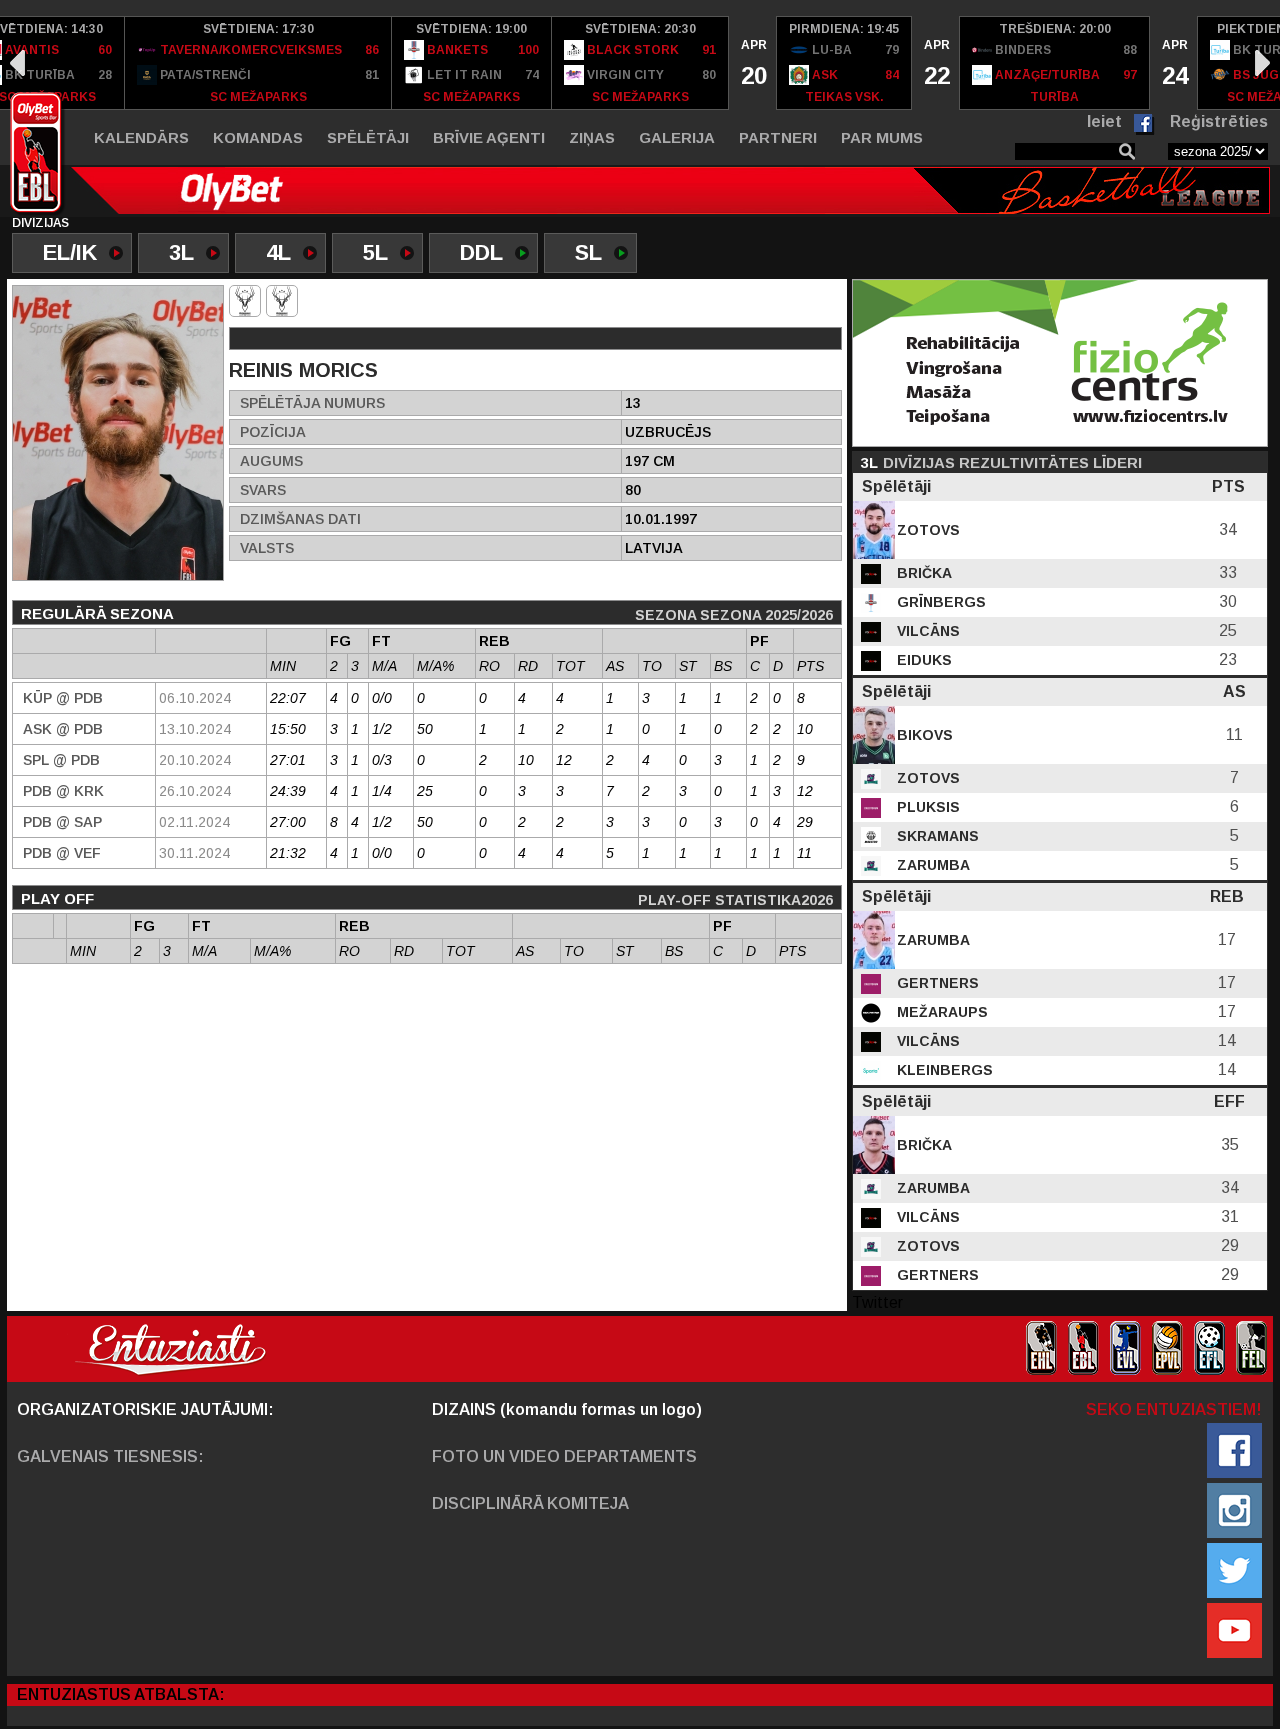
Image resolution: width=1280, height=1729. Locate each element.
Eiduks (922, 660)
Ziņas (592, 137)
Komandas (258, 137)
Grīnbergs (939, 602)
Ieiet (1104, 121)
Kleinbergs (943, 1070)
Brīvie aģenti (489, 137)
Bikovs (923, 735)
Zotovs (926, 530)
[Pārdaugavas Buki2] (245, 301)
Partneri (778, 137)
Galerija (677, 137)
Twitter (877, 1302)
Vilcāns (926, 631)
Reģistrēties (1219, 121)
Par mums (882, 137)
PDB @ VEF (62, 853)
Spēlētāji (368, 137)
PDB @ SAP (62, 822)
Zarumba (931, 865)
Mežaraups (940, 1012)
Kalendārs (141, 137)
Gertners (936, 983)
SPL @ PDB (61, 760)
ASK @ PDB (63, 729)
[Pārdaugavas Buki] (282, 301)
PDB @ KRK (63, 791)
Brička (922, 573)
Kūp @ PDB (63, 698)
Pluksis (926, 807)
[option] (258, 63)
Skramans (936, 836)
